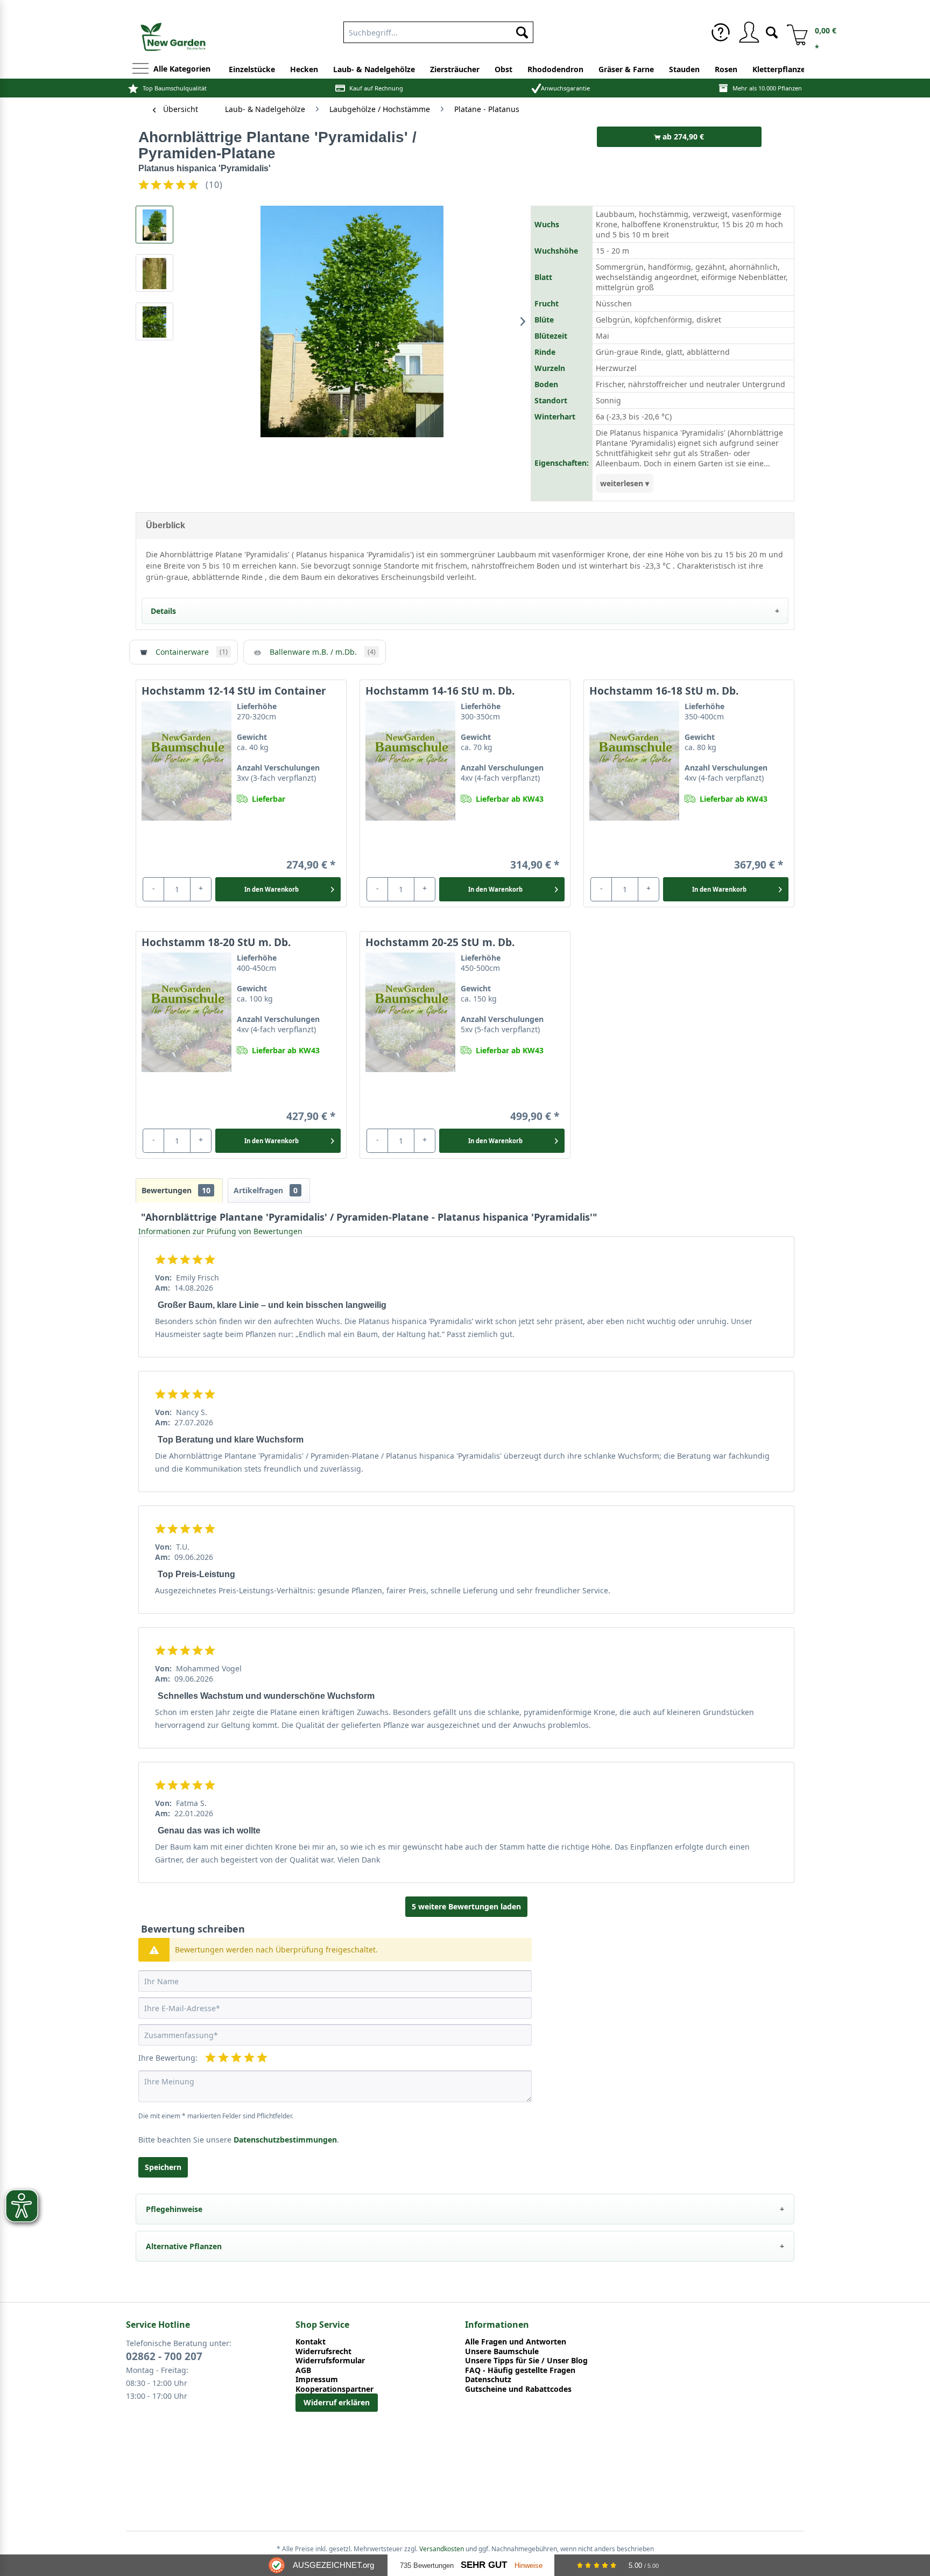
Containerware (192, 652)
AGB (303, 2370)
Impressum (317, 2379)
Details (163, 611)
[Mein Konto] (749, 32)
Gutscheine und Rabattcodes (518, 2389)
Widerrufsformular (330, 2361)
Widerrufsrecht (323, 2351)
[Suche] (772, 31)
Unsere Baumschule (502, 2351)
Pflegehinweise (174, 2209)
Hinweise (529, 2565)
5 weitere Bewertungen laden (466, 1906)
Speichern (163, 2167)
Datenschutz (488, 2379)
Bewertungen (176, 1190)
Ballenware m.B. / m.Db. (323, 652)
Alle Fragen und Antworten (516, 2342)
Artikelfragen (266, 1190)
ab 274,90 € (682, 136)
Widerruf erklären (337, 2402)
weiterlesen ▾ (625, 483)
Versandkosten (442, 2549)
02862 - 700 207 (164, 2356)
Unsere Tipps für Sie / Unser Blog (526, 2361)
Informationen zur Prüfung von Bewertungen (220, 1231)
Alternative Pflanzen (184, 2246)
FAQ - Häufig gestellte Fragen (520, 2370)
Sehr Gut (484, 2565)
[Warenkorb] (793, 32)
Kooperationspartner (334, 2389)
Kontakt (311, 2342)
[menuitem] (721, 32)
